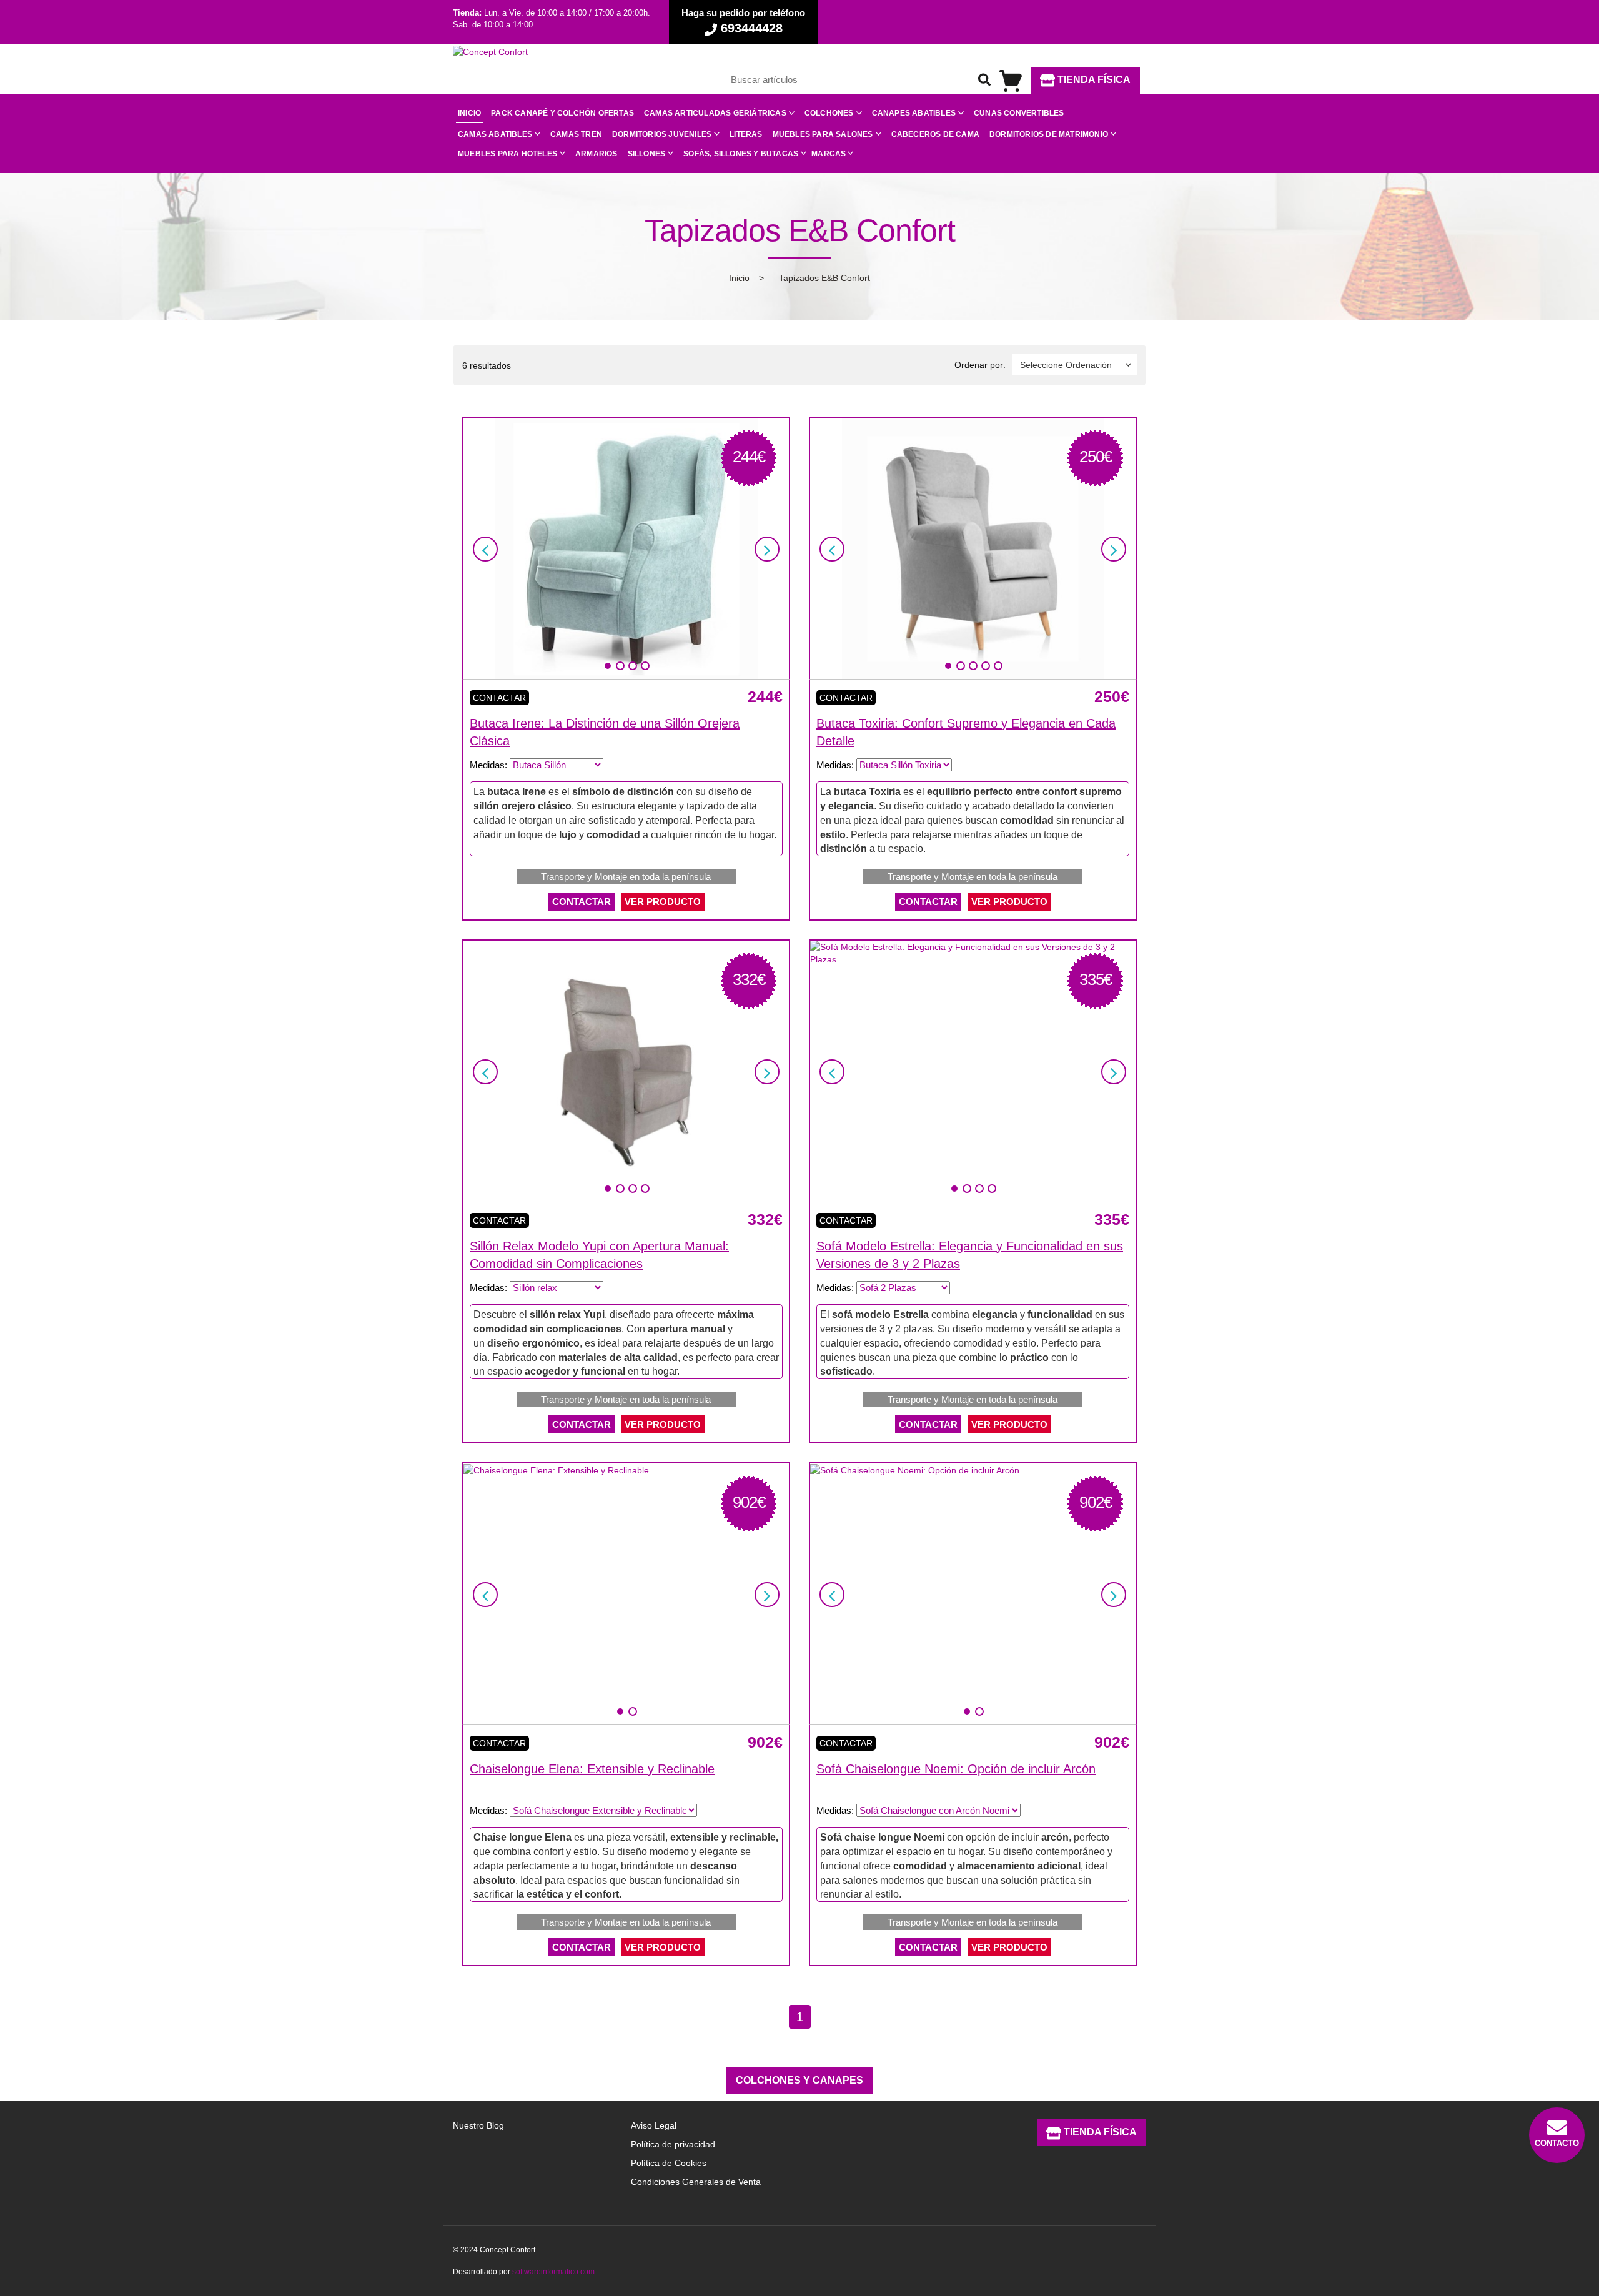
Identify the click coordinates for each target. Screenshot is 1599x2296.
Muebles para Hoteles (507, 154)
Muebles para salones (823, 134)
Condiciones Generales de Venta (696, 2182)
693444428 (750, 28)
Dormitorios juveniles (662, 134)
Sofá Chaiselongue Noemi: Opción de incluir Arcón (956, 1769)
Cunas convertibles (1019, 113)
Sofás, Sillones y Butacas (741, 154)
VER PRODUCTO (663, 902)
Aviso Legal (654, 2125)
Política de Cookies (669, 2163)
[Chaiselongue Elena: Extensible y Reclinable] (556, 1470)
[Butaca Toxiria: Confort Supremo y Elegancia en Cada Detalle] (973, 548)
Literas (746, 134)
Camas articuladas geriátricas (715, 113)
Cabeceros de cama (935, 134)
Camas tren (576, 134)
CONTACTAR (582, 902)
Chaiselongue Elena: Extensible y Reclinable (592, 1769)
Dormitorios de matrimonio (1049, 134)
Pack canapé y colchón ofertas (562, 113)
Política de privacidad (673, 2144)
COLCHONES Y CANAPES (799, 2080)
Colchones (829, 113)
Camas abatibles (495, 134)
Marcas (829, 154)
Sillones (647, 154)
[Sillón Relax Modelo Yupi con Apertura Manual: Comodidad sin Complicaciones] (626, 1071)
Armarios (597, 154)
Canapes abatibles (914, 113)
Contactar (499, 698)
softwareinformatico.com (553, 2272)
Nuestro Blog (478, 2125)
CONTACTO (1557, 2143)
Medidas (487, 765)
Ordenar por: (980, 365)
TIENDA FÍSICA (1093, 80)
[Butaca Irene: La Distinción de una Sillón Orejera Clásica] (626, 548)
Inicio (469, 113)
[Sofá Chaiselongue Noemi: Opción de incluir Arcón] (915, 1470)
